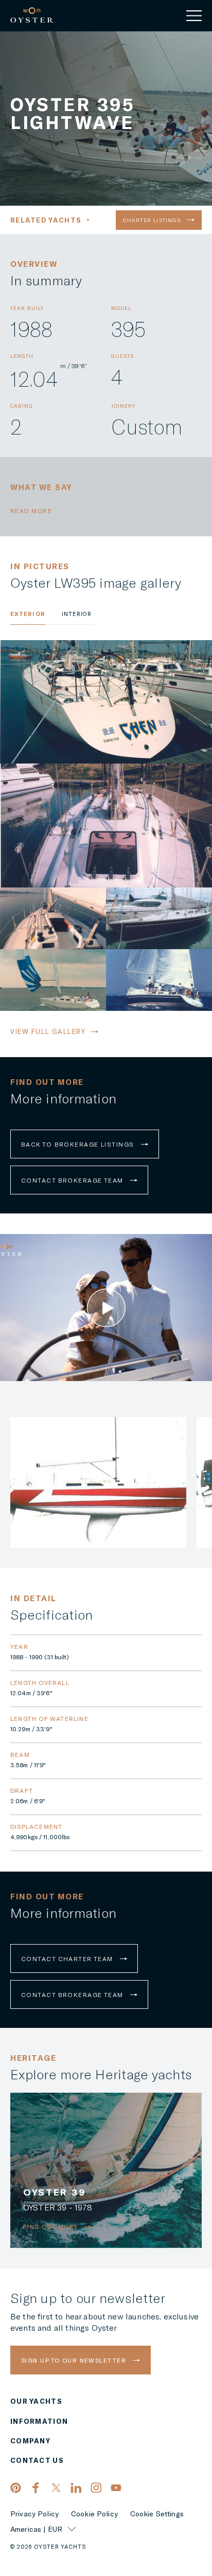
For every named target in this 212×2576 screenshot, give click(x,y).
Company (30, 2441)
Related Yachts (46, 220)
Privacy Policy (34, 2514)
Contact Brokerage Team (73, 1180)
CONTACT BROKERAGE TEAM (73, 1994)
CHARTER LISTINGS (153, 220)
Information (39, 2421)
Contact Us (37, 2460)
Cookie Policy (94, 2514)
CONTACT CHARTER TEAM (68, 1958)
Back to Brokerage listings (79, 1144)
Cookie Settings (157, 2514)
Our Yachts (36, 2401)
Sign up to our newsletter (75, 2360)
